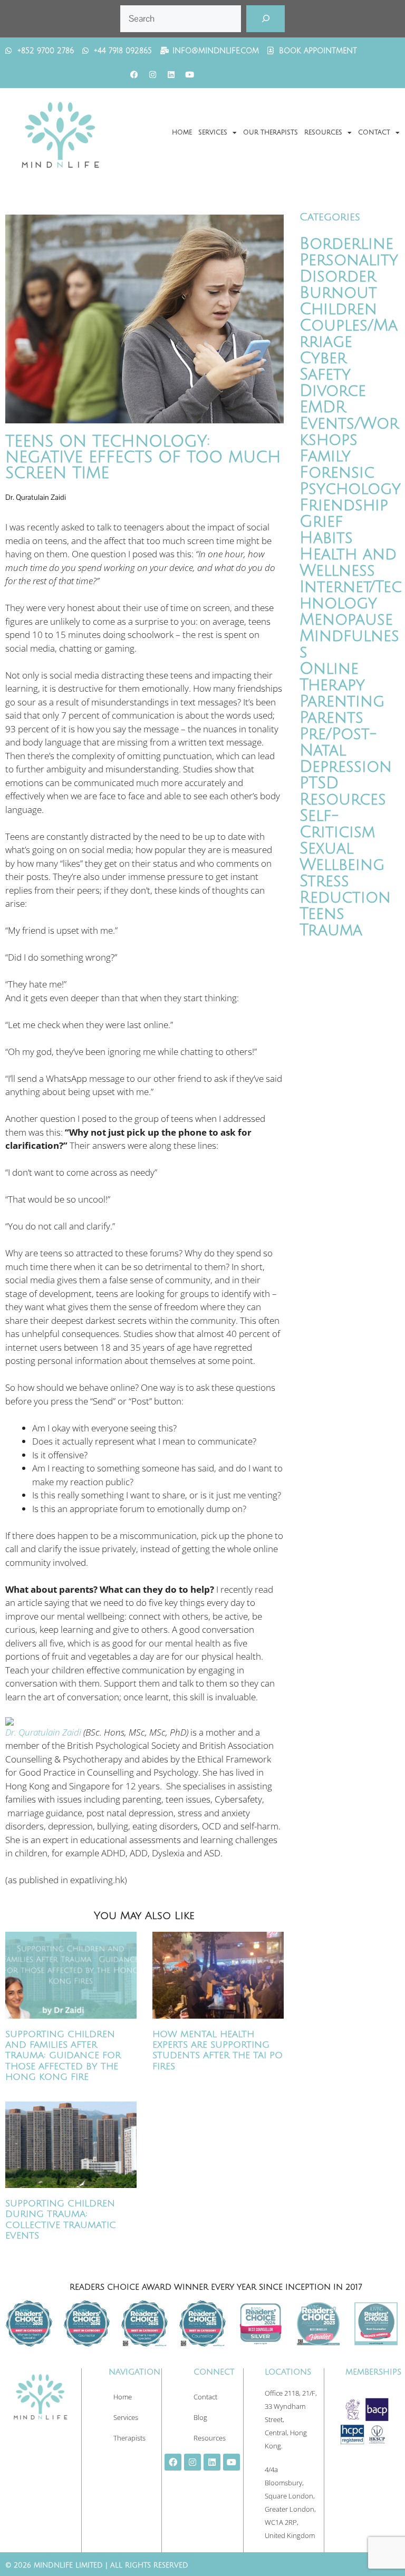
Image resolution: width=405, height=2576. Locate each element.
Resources (323, 133)
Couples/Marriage (349, 334)
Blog (200, 2417)
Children (338, 309)
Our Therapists (271, 133)
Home (182, 133)
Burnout (338, 293)
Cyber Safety (325, 366)
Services (213, 133)
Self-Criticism (337, 824)
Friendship (344, 505)
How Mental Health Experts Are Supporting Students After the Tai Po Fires (218, 2050)
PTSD (319, 783)
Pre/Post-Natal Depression (346, 750)
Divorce (333, 391)
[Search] (266, 19)
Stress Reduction (345, 889)
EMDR (323, 407)
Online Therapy (332, 677)
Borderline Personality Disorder (349, 260)
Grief (321, 522)
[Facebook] (134, 75)
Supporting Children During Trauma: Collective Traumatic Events (61, 2220)
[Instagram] (152, 75)
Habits (326, 538)
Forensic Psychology (350, 481)
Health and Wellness (348, 563)
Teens (322, 914)
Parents (331, 718)
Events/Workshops (349, 432)
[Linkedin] (171, 75)
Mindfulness (349, 644)
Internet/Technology (351, 595)
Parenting (342, 701)
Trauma (331, 930)
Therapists (129, 2438)
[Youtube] (189, 75)
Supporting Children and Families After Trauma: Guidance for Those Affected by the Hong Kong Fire (63, 2056)
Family (325, 456)
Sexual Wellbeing (342, 857)
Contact (374, 133)
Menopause (346, 620)
